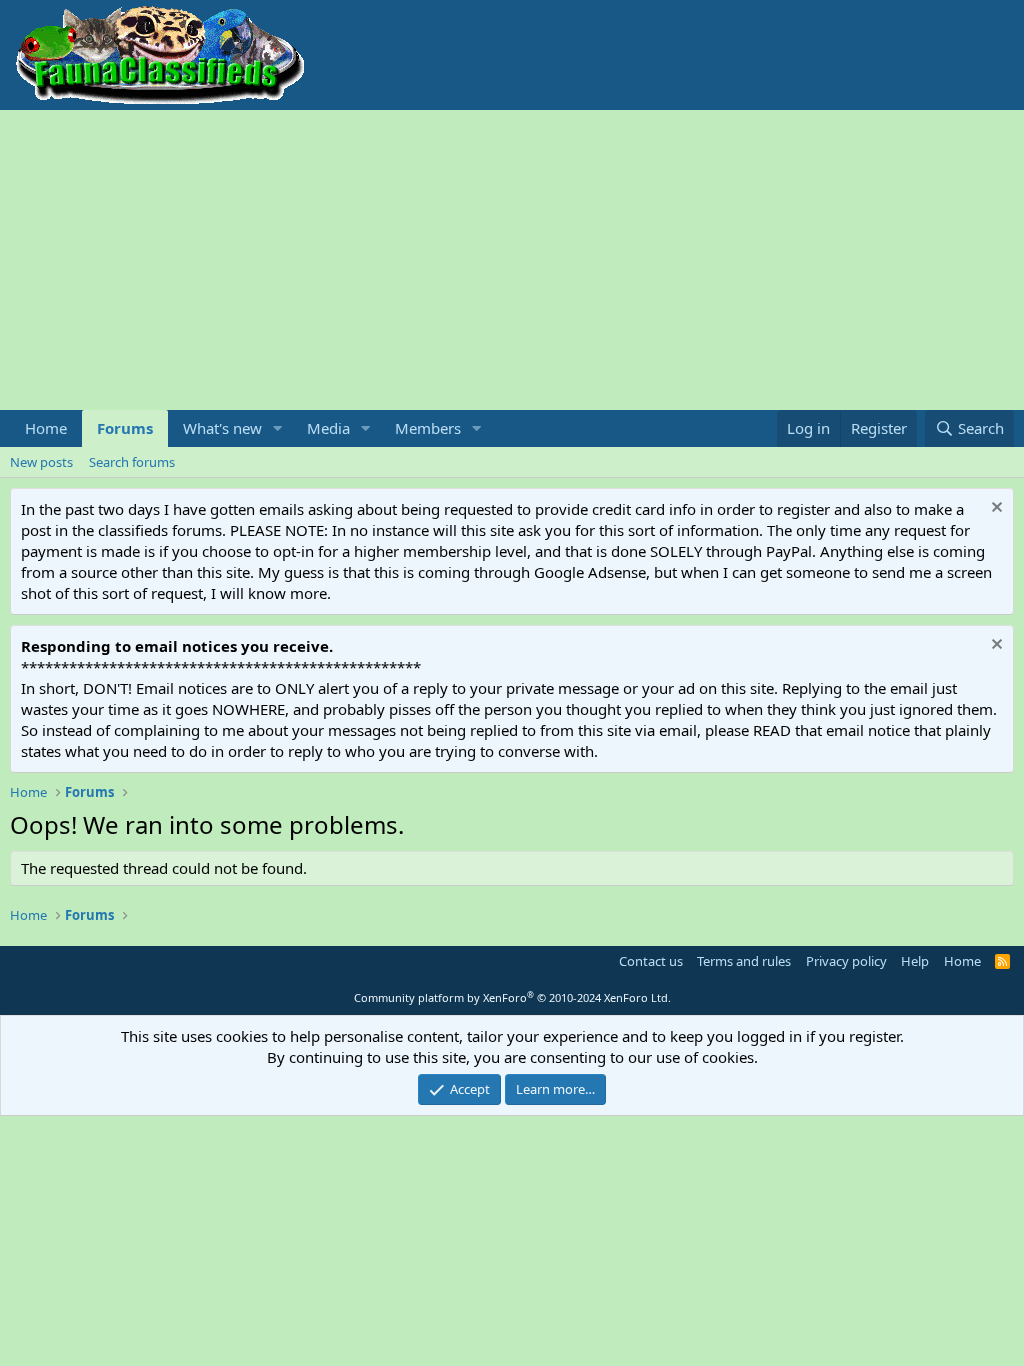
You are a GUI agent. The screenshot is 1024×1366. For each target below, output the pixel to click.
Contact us (651, 961)
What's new (222, 428)
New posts (41, 462)
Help (915, 961)
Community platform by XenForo (512, 997)
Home (46, 428)
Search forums (132, 462)
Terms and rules (744, 961)
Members (428, 428)
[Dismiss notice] (994, 509)
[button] (278, 428)
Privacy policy (846, 961)
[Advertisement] (512, 260)
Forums (125, 428)
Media (328, 428)
